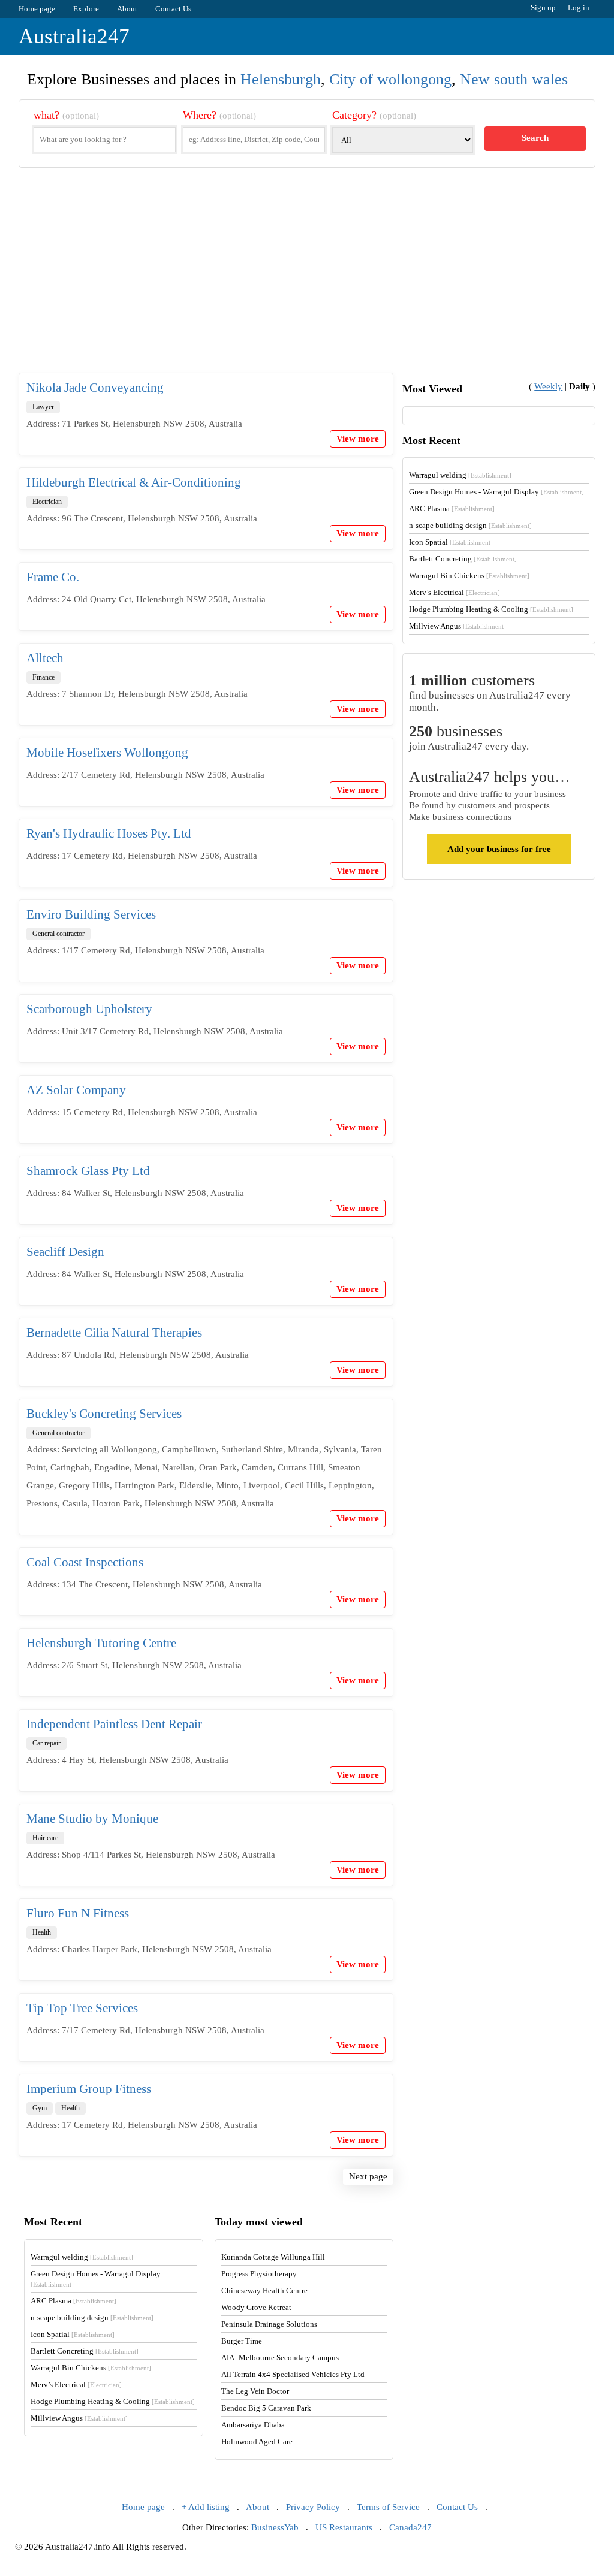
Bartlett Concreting (463, 559)
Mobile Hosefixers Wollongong (107, 753)
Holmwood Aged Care (257, 2441)
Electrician (47, 502)
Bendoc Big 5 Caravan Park (266, 2408)
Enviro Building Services (91, 914)
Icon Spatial (451, 542)
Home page (37, 9)
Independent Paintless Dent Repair (114, 1724)
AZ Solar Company (76, 1090)
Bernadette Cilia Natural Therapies (114, 1333)
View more (358, 439)
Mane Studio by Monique (92, 1819)
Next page (368, 2176)
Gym (40, 2108)
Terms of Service (388, 2507)
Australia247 (74, 36)
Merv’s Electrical (455, 592)
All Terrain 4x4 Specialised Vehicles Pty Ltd (293, 2374)
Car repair (46, 1743)
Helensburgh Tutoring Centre (101, 1643)
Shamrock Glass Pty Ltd (88, 1171)
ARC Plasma (452, 508)
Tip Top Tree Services (82, 2008)
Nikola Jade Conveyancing (95, 388)
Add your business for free (499, 849)
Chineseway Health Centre (264, 2290)
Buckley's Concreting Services (104, 1414)
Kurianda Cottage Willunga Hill (273, 2257)
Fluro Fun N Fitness (78, 1913)
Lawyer (43, 407)
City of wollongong (390, 79)
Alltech (45, 658)
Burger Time (242, 2341)
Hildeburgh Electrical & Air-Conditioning (134, 482)
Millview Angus (458, 626)
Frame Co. (53, 577)
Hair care (45, 1838)
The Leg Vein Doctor (255, 2391)
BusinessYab (275, 2527)
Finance (43, 677)
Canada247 (410, 2527)
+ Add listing (206, 2507)
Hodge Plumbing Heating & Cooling (491, 609)
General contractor (58, 934)
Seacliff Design (65, 1252)
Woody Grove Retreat (256, 2307)
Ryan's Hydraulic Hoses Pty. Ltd (109, 833)
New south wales (514, 79)
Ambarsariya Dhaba (253, 2425)
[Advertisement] (307, 280)
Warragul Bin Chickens (469, 576)
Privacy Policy (313, 2507)
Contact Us (173, 9)
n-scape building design (470, 525)
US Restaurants (344, 2527)
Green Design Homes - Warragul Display (496, 492)
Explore (86, 9)
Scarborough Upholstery (89, 1009)
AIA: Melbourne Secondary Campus (280, 2358)
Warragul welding (460, 475)
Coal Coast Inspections (85, 1562)
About (127, 9)
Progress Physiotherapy (259, 2274)
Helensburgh (281, 79)
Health (42, 1932)
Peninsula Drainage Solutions (269, 2324)
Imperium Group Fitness (89, 2089)
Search (535, 138)
